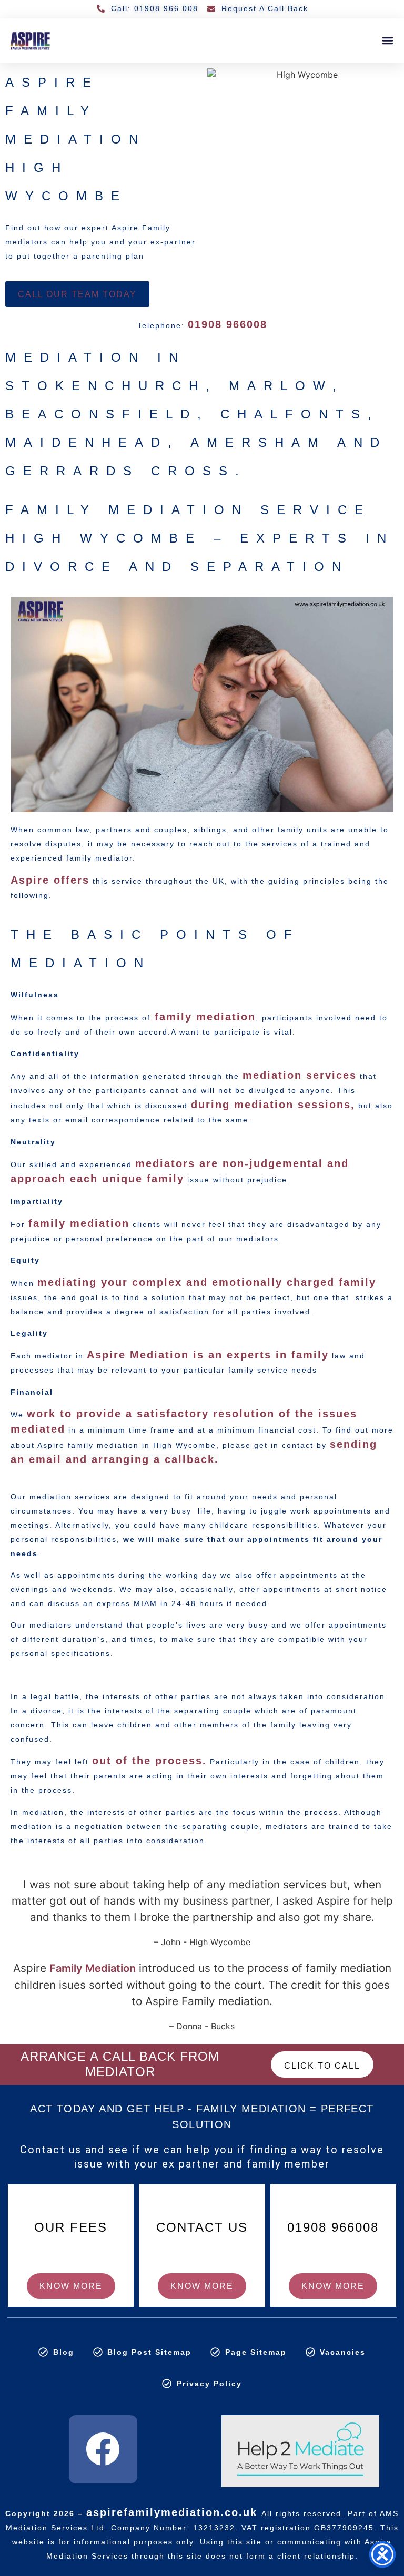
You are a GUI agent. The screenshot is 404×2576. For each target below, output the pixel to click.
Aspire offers (50, 880)
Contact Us (202, 2227)
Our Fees (71, 2227)
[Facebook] (103, 2449)
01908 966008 (228, 324)
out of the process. (149, 1761)
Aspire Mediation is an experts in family (208, 1355)
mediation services (300, 1075)
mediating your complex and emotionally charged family (207, 1282)
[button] (387, 41)
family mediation (203, 1017)
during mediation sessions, (273, 1105)
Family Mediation (93, 1968)
